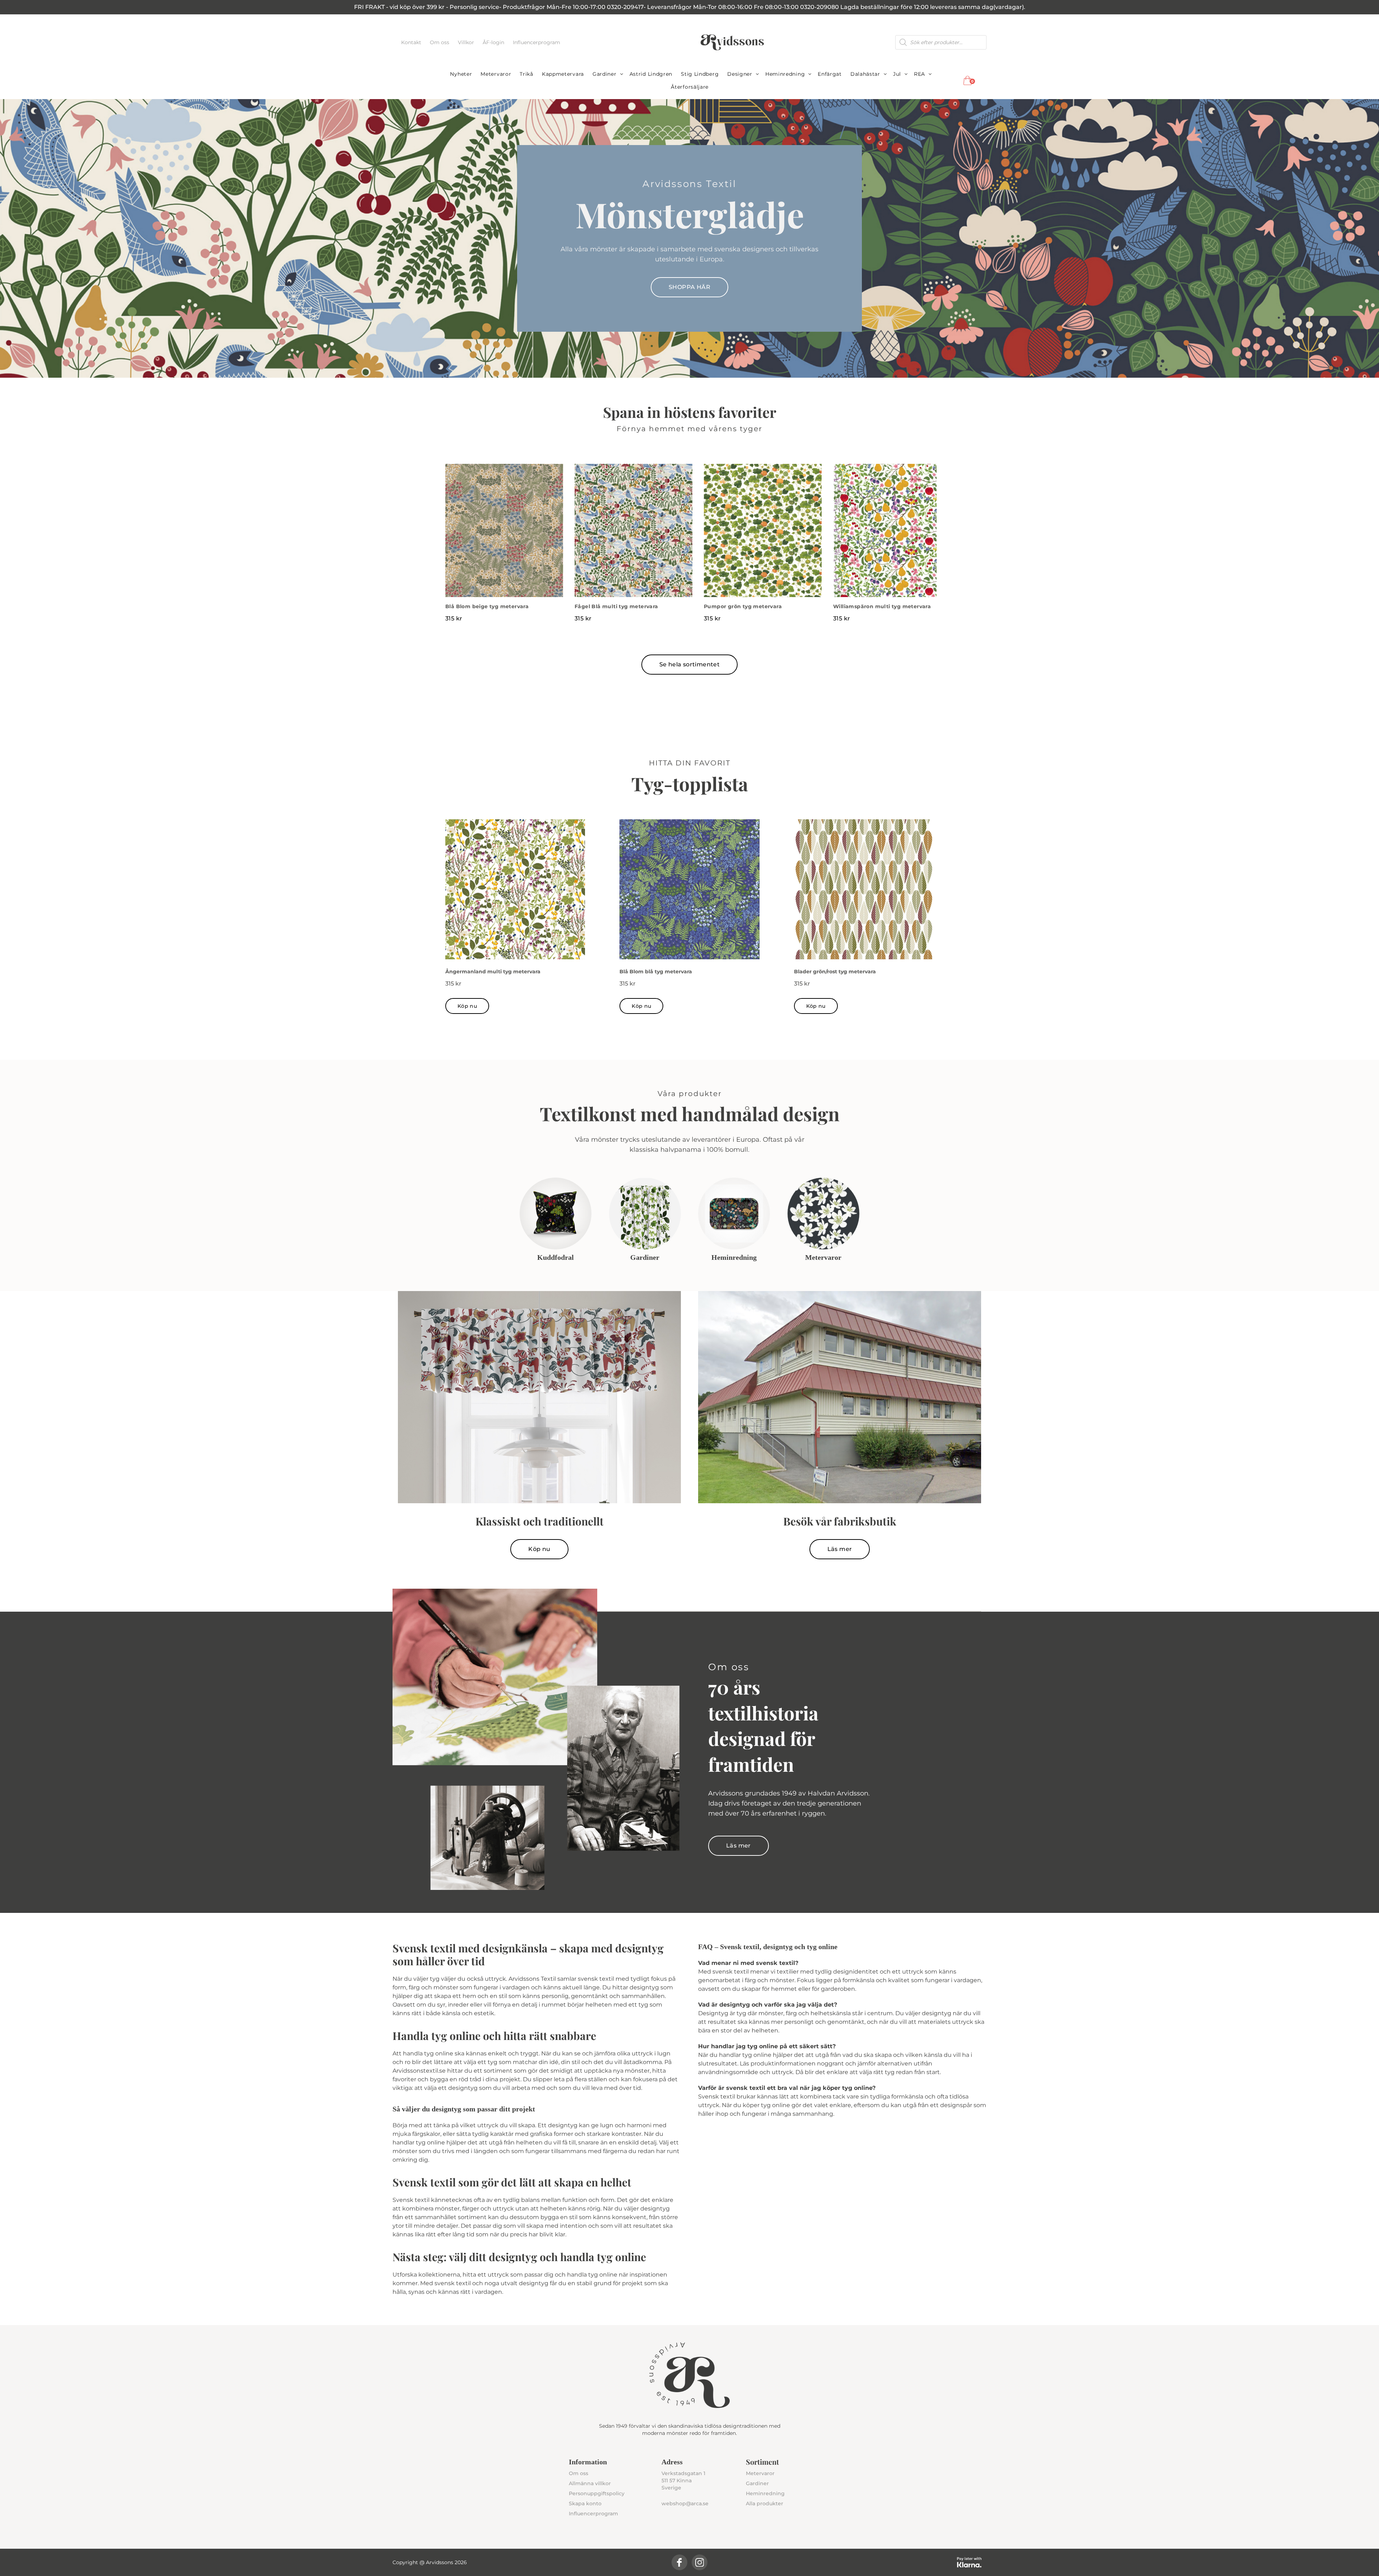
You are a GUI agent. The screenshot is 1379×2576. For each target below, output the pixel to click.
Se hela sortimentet (690, 664)
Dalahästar (865, 74)
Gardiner (605, 74)
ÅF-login (494, 42)
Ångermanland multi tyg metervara (493, 972)
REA (920, 74)
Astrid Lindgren (651, 74)
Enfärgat (830, 74)
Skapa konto (585, 2503)
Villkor (467, 42)
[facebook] (679, 2562)
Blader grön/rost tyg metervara (835, 972)
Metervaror (496, 74)
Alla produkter (765, 2503)
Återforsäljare (690, 87)
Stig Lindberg (700, 74)
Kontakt (412, 42)
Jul (897, 74)
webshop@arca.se (685, 2503)
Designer (740, 74)
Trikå (526, 74)
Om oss (440, 42)
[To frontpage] (732, 42)
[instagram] (700, 2562)
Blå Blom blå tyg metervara (656, 972)
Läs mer (840, 1549)
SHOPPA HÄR (689, 287)
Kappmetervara (563, 74)
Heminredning (785, 74)
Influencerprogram (537, 42)
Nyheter (461, 74)
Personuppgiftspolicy (597, 2493)
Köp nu (467, 1006)
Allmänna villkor (590, 2483)
